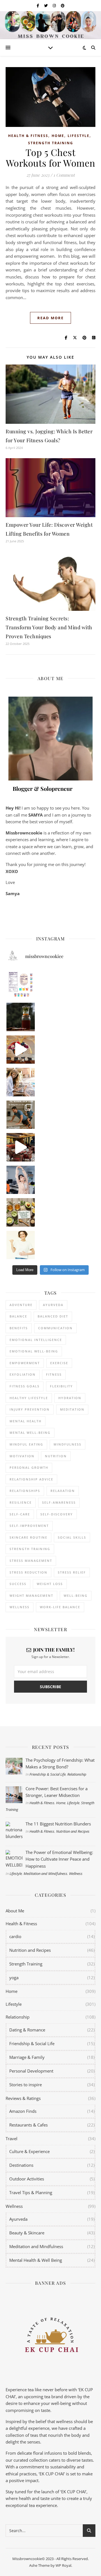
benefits (19, 1328)
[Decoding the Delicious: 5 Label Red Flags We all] (21, 984)
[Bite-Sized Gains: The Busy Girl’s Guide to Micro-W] (21, 1180)
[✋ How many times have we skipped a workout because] (21, 1115)
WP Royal (63, 2565)
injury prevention (30, 1409)
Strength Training (51, 143)
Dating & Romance (27, 2030)
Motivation (22, 1456)
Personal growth (29, 1467)
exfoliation (23, 1374)
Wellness (76, 1874)
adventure (21, 1305)
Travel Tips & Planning (31, 2192)
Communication (55, 1328)
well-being (76, 1595)
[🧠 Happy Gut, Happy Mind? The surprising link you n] (21, 1245)
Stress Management (31, 1561)
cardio (15, 1936)
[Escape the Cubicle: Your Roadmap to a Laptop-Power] (21, 1082)
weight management (31, 1595)
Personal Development (31, 2071)
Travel (12, 2139)
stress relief (72, 1572)
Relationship (77, 1774)
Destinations (21, 2165)
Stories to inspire (26, 2085)
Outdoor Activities (27, 2179)
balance (18, 1316)
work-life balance (60, 1607)
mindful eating (26, 1444)
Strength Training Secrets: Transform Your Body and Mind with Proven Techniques (49, 627)
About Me (15, 1911)
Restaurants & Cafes (28, 2125)
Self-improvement (29, 1526)
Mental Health (26, 1421)
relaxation (63, 1491)
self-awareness (59, 1502)
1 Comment (64, 175)
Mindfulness (67, 1444)
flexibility (61, 1386)
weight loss (50, 1584)
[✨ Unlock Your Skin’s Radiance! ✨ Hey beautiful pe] (21, 1212)
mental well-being (30, 1433)
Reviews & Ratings (23, 2098)
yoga (14, 1977)
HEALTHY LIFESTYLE (29, 1398)
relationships (25, 1491)
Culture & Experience (29, 2151)
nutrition (56, 1456)
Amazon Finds (23, 2111)
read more (50, 318)
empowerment (25, 1363)
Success (18, 1584)
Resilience (21, 1502)
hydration (70, 1398)
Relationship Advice (31, 1479)
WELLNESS (19, 1607)
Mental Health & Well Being (36, 2260)
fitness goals (25, 1386)
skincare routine (28, 1537)
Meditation (72, 1409)
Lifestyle (79, 136)
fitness (54, 1374)
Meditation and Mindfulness (45, 1874)
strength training (30, 1549)
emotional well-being (34, 1351)
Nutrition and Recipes (73, 1831)
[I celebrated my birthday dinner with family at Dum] (21, 1147)
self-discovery (57, 1514)
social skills (72, 1537)
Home (58, 136)
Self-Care (20, 1514)
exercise (59, 1363)
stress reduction (28, 1572)
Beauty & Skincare (27, 2233)
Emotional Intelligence (36, 1340)
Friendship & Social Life (48, 1774)
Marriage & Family (27, 2057)
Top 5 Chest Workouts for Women (51, 157)
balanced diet (53, 1316)
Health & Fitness (28, 136)
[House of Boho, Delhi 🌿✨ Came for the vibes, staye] (21, 1050)
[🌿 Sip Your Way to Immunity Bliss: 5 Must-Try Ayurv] (21, 1017)
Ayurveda (53, 1305)
